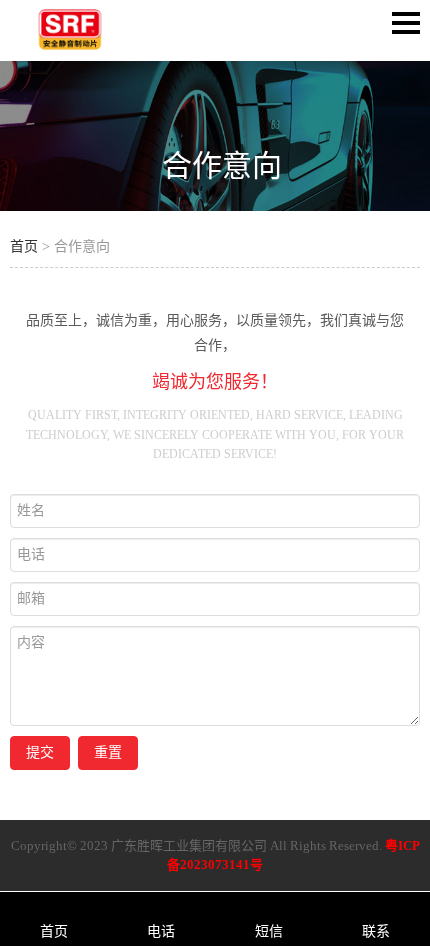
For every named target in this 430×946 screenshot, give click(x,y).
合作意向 (222, 165)
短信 (269, 931)
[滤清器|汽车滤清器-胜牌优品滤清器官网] (70, 47)
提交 (40, 752)
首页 (24, 246)
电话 (161, 931)
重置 (108, 752)
